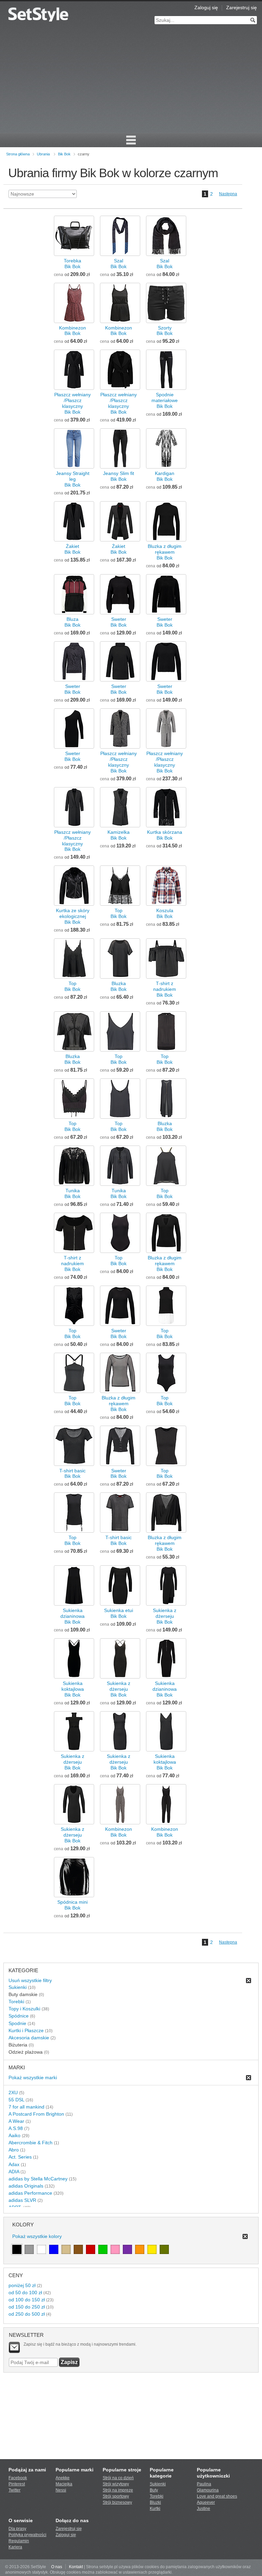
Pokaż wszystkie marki (33, 2077)
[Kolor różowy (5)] (115, 2249)
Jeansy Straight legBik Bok (73, 479)
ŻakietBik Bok (72, 549)
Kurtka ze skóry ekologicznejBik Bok (73, 916)
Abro (14, 2150)
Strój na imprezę (118, 2490)
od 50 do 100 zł (25, 2293)
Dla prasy (17, 2529)
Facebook (18, 2478)
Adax (14, 2164)
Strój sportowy (116, 2496)
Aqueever (206, 2502)
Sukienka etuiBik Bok (119, 1613)
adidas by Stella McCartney (38, 2179)
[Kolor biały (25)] (41, 2249)
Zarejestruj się (242, 7)
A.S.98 (16, 2128)
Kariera (15, 2547)
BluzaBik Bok (72, 622)
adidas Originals (26, 2186)
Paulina (204, 2484)
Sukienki (18, 1987)
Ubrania (43, 154)
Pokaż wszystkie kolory (37, 2236)
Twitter (14, 2490)
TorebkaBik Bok (72, 264)
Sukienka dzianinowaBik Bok (72, 1616)
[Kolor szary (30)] (29, 2249)
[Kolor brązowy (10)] (78, 2249)
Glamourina (208, 2490)
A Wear (16, 2121)
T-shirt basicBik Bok (72, 1474)
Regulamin (19, 2541)
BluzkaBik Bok (119, 986)
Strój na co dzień (118, 2478)
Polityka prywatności (27, 2535)
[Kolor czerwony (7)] (91, 2249)
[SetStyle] (38, 14)
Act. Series (20, 2157)
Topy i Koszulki (24, 2009)
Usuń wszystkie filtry (30, 1980)
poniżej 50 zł (22, 2285)
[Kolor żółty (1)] (152, 2249)
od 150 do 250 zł (27, 2307)
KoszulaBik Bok (165, 913)
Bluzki (155, 2502)
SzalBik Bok (119, 264)
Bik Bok (64, 154)
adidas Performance (30, 2193)
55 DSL (16, 2100)
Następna (228, 194)
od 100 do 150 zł (27, 2300)
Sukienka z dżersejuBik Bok (165, 1616)
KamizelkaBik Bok (119, 835)
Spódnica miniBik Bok (72, 1905)
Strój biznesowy (117, 2502)
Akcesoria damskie (29, 2038)
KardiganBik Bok (165, 476)
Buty (154, 2490)
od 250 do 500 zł (27, 2314)
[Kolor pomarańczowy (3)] (140, 2249)
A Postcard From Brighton (36, 2114)
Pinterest (17, 2484)
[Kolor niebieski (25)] (54, 2249)
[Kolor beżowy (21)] (66, 2249)
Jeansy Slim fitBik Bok (119, 476)
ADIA (14, 2172)
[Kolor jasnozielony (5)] (103, 2249)
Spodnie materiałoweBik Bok (165, 400)
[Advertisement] (131, 82)
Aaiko (14, 2135)
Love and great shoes (217, 2496)
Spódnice (19, 2016)
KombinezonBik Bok (72, 331)
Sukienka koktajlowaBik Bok (73, 1689)
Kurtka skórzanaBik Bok (165, 835)
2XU (13, 2092)
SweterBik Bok (119, 622)
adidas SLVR (22, 2200)
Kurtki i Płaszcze (26, 2030)
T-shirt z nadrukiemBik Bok (165, 989)
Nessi (61, 2490)
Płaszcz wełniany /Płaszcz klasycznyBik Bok (72, 403)
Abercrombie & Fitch (31, 2143)
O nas (57, 2567)
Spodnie (17, 2023)
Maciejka (64, 2484)
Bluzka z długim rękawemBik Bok (165, 552)
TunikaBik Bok (72, 1193)
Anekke (63, 2478)
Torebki (16, 2002)
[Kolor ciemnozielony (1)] (164, 2249)
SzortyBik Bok (165, 331)
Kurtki (155, 2509)
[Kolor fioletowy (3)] (127, 2249)
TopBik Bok (119, 913)
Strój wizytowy (116, 2484)
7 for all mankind (26, 2107)
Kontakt (76, 2567)
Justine (203, 2509)
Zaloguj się (206, 7)
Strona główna (18, 154)
